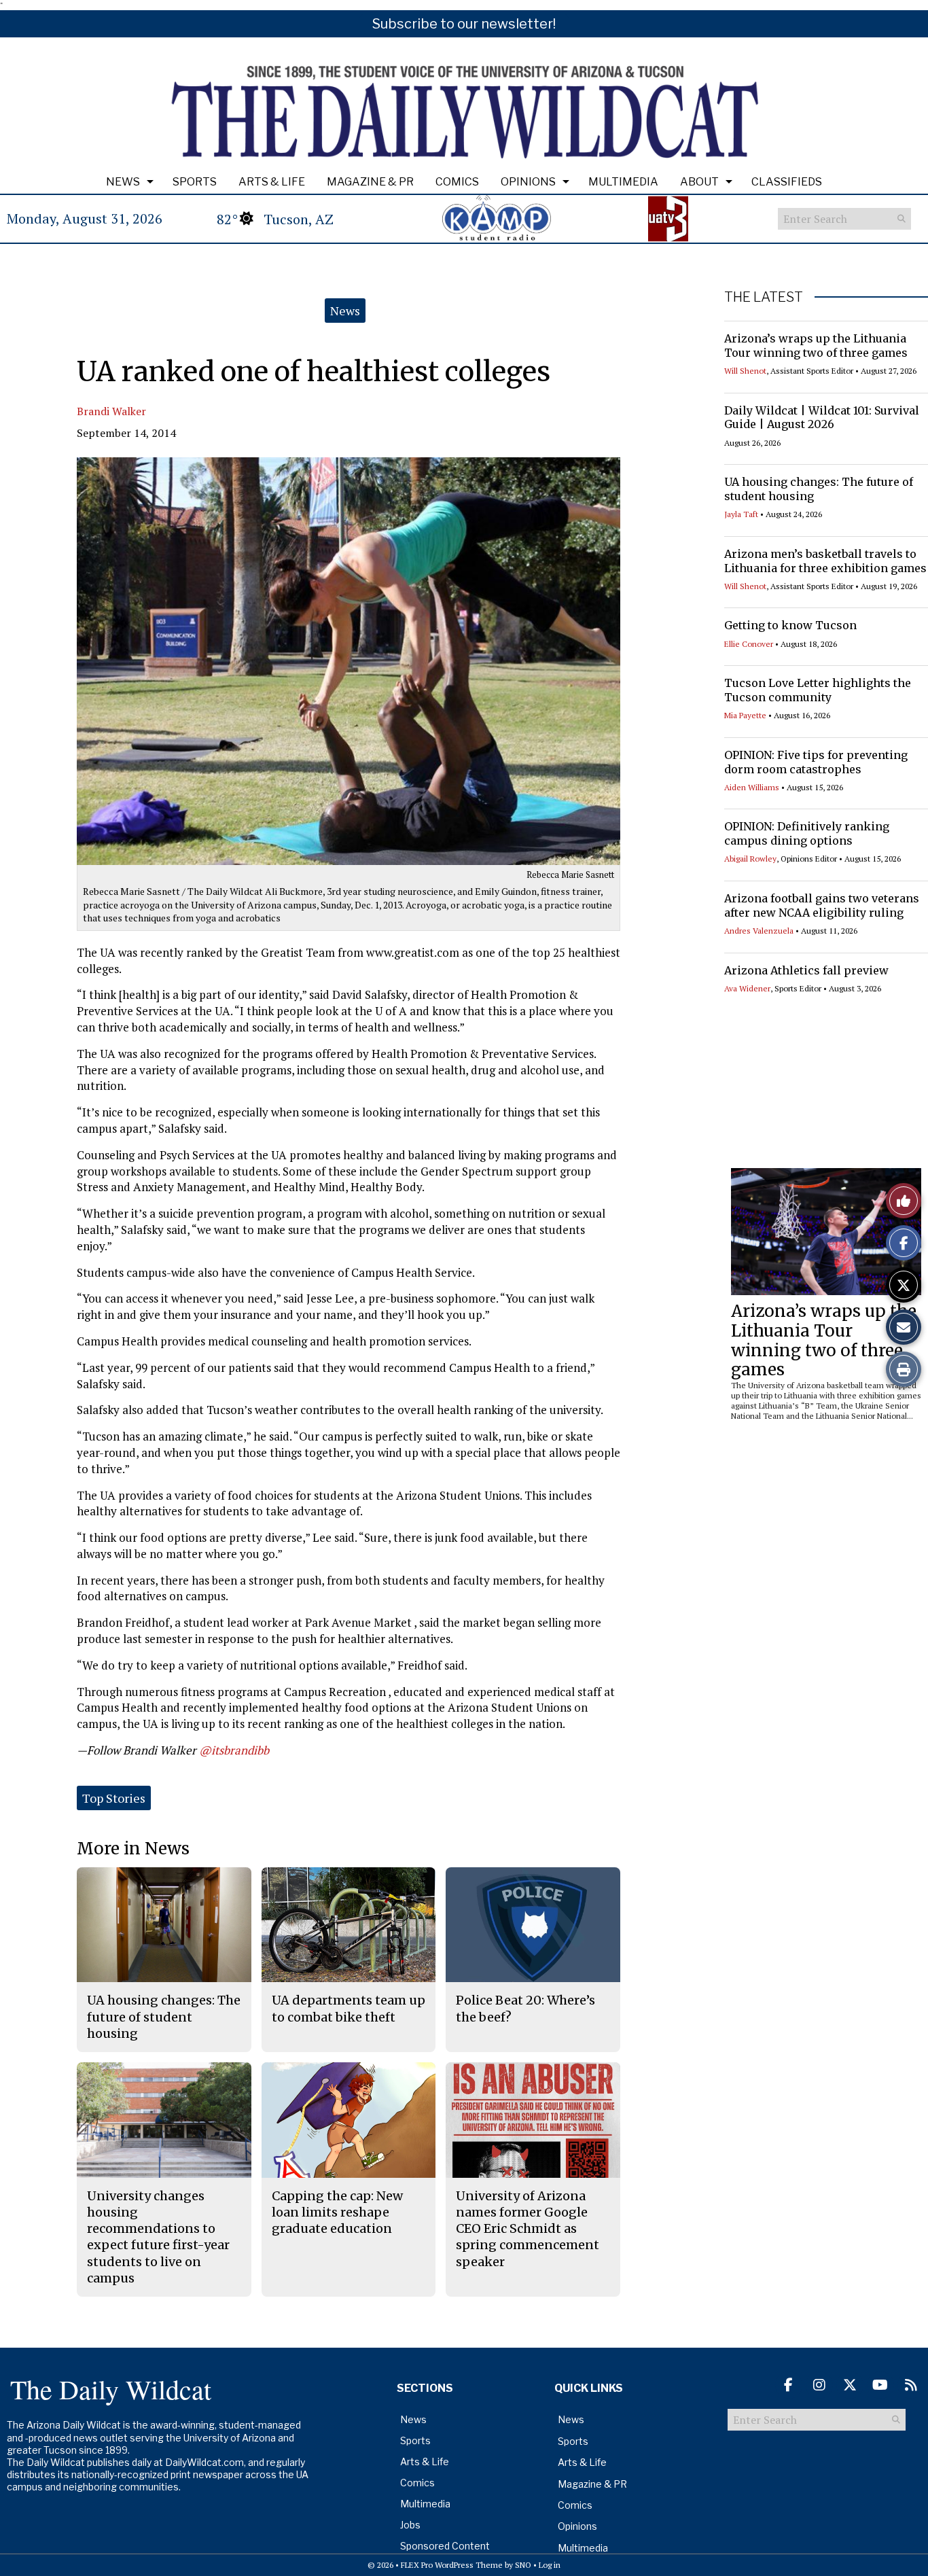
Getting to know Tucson (790, 625)
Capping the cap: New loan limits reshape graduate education (337, 2212)
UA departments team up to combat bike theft (349, 2008)
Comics (457, 182)
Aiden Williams (752, 787)
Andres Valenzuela (759, 931)
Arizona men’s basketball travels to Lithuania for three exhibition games (825, 561)
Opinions (528, 182)
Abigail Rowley (750, 859)
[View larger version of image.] (349, 661)
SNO (523, 2565)
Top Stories (114, 1798)
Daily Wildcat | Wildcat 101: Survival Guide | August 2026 (822, 418)
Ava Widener (747, 988)
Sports (195, 182)
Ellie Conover (749, 644)
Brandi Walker (111, 411)
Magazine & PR (370, 182)
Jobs (410, 2525)
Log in (550, 2565)
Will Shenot (745, 371)
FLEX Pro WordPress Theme (452, 2565)
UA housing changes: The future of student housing (164, 2017)
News (123, 182)
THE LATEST (764, 297)
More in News (133, 1849)
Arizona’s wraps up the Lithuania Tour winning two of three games (816, 346)
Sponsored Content (445, 2546)
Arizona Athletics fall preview (806, 970)
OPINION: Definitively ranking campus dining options (807, 833)
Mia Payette (745, 715)
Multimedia (623, 182)
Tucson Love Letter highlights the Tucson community (818, 690)
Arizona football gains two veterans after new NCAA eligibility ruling (822, 905)
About (699, 182)
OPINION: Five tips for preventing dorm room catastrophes (816, 762)
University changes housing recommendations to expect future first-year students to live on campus (158, 2237)
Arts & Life (272, 182)
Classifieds (787, 182)
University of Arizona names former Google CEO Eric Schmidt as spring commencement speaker (528, 2229)
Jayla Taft (741, 514)
